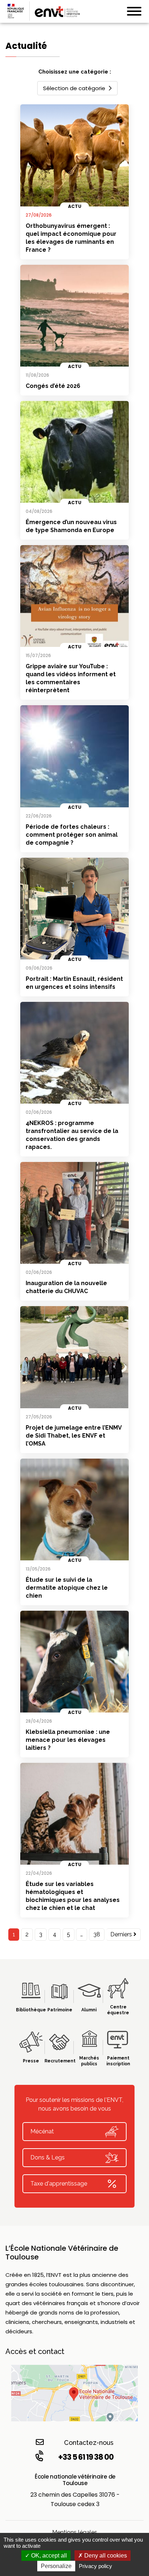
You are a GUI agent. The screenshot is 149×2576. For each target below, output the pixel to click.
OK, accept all (48, 2556)
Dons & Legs (48, 2157)
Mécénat (42, 2131)
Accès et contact (35, 2351)
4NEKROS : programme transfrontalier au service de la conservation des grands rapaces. (72, 1135)
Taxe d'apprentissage (59, 2184)
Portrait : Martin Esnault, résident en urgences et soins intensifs (74, 983)
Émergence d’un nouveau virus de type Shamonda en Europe (71, 526)
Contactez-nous (89, 2443)
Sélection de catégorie (74, 88)
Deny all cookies (105, 2556)
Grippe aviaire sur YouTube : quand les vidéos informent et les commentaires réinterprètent (71, 678)
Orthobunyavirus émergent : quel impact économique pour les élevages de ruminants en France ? (71, 238)
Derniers (122, 1934)
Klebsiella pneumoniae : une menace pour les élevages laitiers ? (68, 1740)
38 (97, 1934)
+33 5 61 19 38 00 (86, 2457)
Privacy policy (95, 2566)
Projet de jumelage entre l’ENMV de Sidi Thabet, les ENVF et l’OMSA (74, 1436)
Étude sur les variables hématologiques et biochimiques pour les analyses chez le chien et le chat (73, 1896)
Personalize (56, 2566)
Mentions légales (75, 2532)
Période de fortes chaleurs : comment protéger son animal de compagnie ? (72, 835)
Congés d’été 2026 (53, 386)
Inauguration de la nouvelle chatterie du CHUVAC (66, 1287)
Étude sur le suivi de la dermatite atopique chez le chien (67, 1588)
